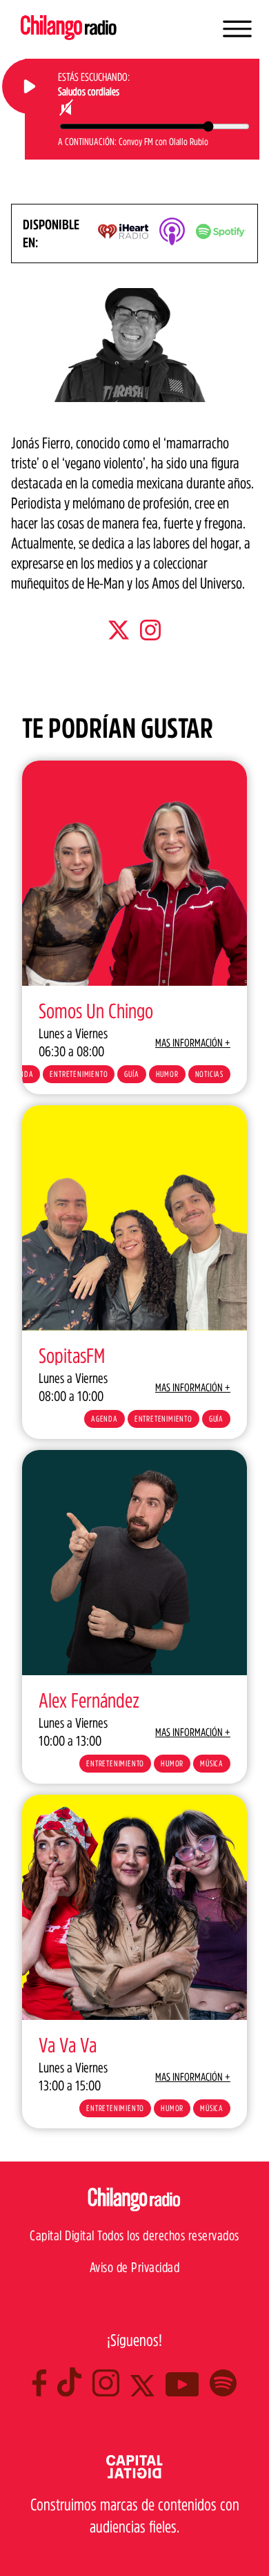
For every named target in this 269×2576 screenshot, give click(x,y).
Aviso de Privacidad (135, 2267)
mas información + (193, 1042)
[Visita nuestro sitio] (134, 2474)
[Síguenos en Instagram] (111, 2392)
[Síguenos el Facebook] (45, 2392)
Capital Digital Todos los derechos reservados (134, 2235)
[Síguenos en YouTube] (188, 2392)
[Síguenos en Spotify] (223, 2392)
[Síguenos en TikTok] (75, 2392)
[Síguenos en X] (148, 2392)
